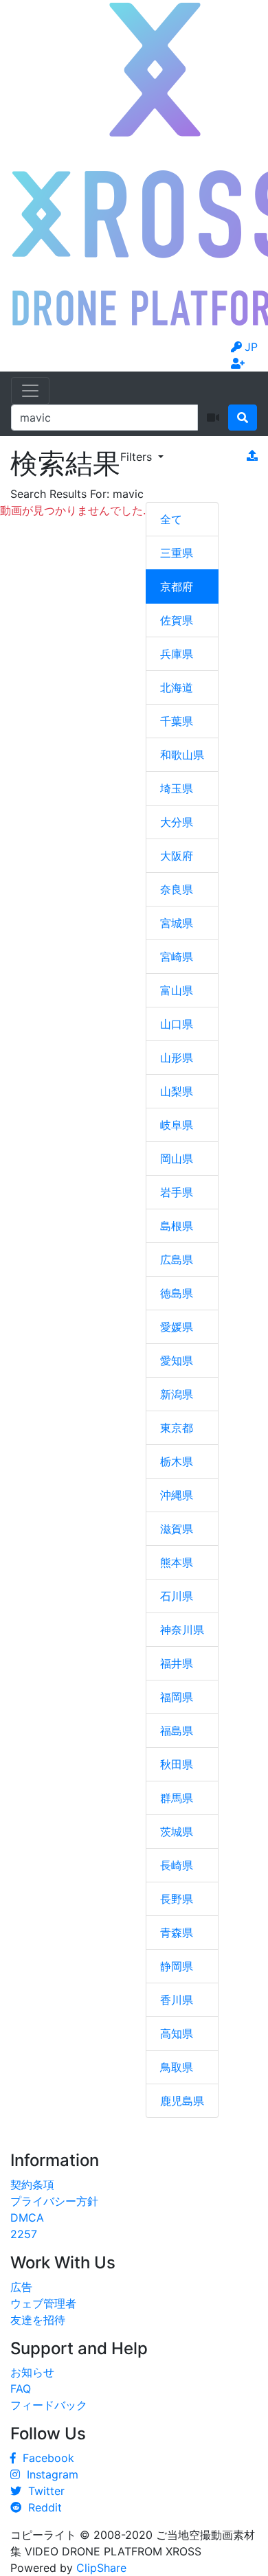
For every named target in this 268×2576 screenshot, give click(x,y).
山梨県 (177, 1091)
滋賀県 (177, 1529)
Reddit (42, 2507)
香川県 (177, 2000)
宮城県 (177, 923)
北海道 (177, 687)
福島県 (177, 1731)
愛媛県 (177, 1327)
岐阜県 (177, 1125)
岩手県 (177, 1192)
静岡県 (177, 1966)
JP (251, 347)
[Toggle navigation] (30, 391)
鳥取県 (177, 2067)
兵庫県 (177, 654)
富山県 (177, 990)
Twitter (43, 2491)
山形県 (177, 1058)
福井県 (177, 1663)
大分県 (177, 822)
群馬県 (177, 1798)
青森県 (177, 1933)
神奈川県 (182, 1630)
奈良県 (177, 889)
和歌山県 (182, 755)
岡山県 (177, 1159)
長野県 (177, 1899)
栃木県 (177, 1461)
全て (171, 519)
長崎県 (177, 1865)
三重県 (177, 553)
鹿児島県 (182, 2101)
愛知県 (177, 1360)
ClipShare (101, 2568)
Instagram (49, 2474)
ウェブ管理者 (43, 2303)
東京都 (177, 1428)
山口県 (177, 1024)
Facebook (45, 2458)
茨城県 (177, 1832)
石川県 (177, 1596)
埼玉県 (177, 788)
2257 (24, 2234)
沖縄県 (177, 1495)
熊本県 (177, 1562)
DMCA (27, 2218)
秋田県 (177, 1764)
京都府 (177, 586)
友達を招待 (38, 2320)
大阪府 (177, 856)
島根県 (177, 1226)
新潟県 (177, 1394)
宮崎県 (177, 957)
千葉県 (177, 721)
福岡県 (177, 1697)
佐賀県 (177, 620)
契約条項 (32, 2185)
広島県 (177, 1259)
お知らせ (32, 2372)
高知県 (177, 2033)
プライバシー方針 (54, 2201)
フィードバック (49, 2405)
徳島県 (177, 1293)
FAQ (21, 2389)
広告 (21, 2287)
